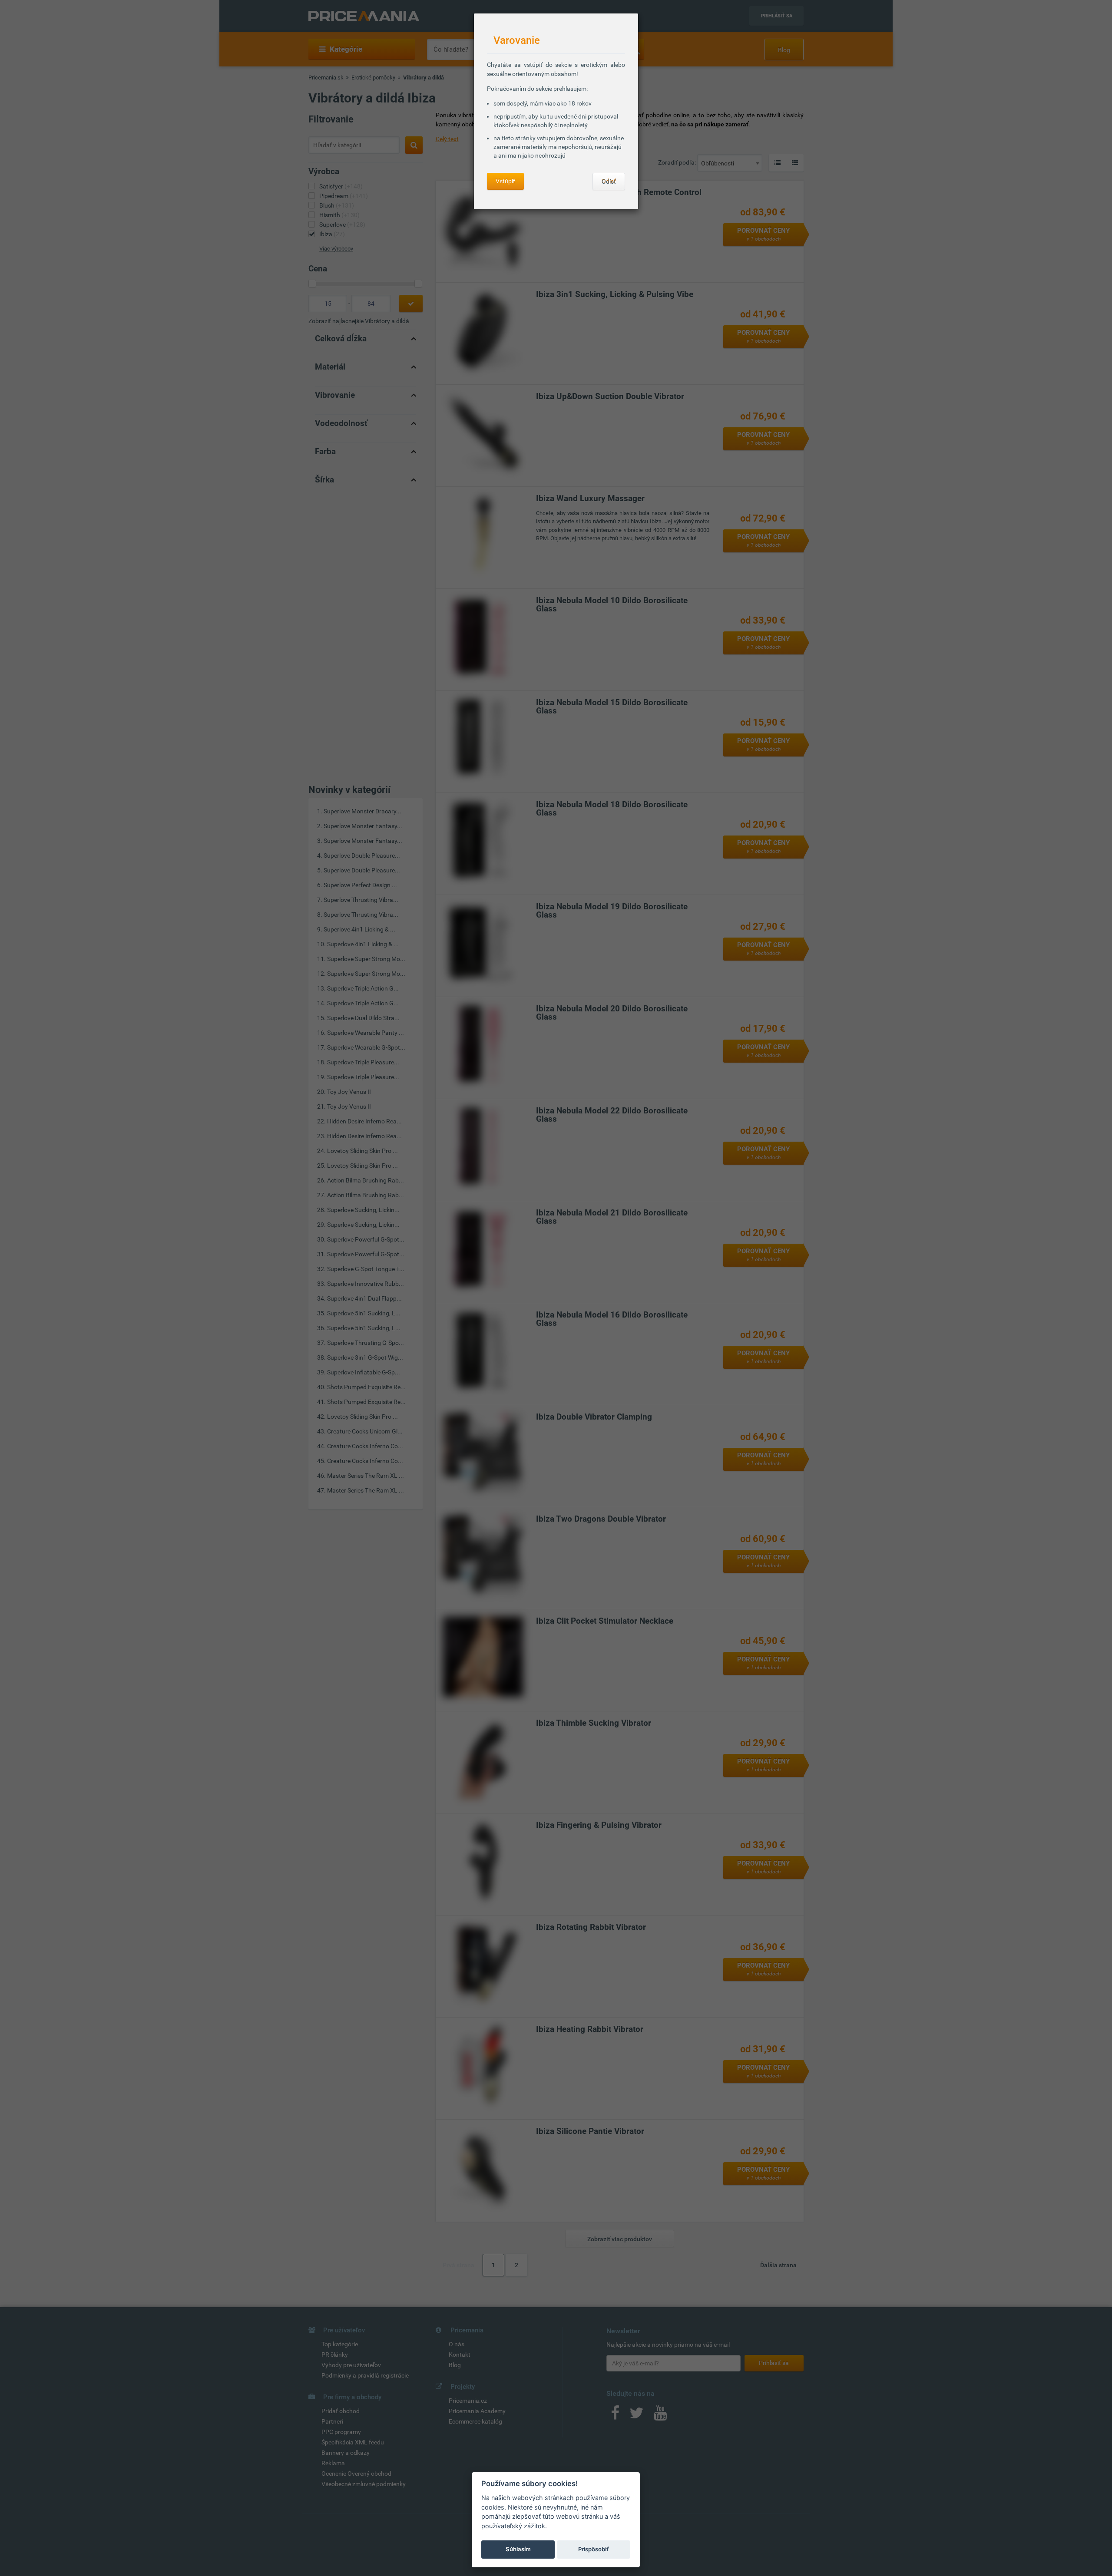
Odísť (609, 182)
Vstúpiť (505, 181)
